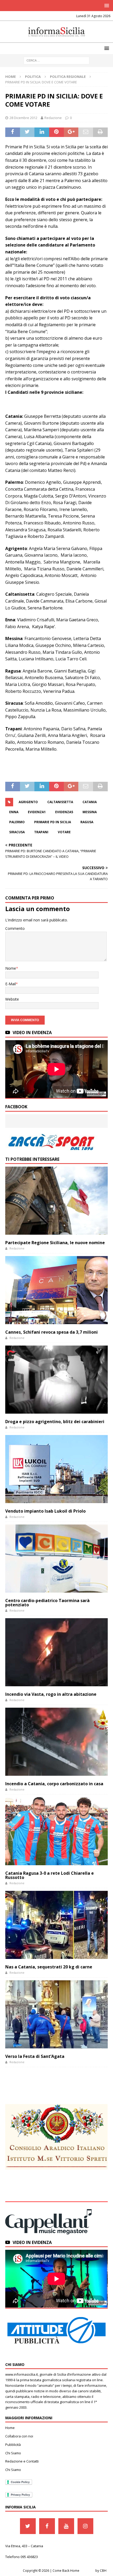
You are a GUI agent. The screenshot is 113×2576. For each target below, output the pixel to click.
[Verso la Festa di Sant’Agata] (56, 2014)
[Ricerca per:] (56, 60)
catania (90, 802)
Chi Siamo (13, 2453)
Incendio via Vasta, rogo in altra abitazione (51, 1694)
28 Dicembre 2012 (23, 118)
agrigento (28, 802)
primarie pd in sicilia (53, 822)
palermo (17, 822)
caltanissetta (60, 802)
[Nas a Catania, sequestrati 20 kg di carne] (56, 1925)
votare (64, 832)
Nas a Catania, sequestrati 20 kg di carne (49, 1967)
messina (90, 812)
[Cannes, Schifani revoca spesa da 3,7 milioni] (56, 1290)
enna (14, 812)
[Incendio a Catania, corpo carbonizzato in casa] (56, 1742)
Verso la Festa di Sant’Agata (35, 2056)
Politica (33, 77)
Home (10, 2428)
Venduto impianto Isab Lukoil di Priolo (45, 1511)
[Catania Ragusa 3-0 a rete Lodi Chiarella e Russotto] (56, 1831)
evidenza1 (37, 812)
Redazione (53, 118)
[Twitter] (28, 2526)
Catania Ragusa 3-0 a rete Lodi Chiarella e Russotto (50, 1875)
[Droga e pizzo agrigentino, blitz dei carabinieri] (56, 1379)
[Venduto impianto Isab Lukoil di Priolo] (56, 1469)
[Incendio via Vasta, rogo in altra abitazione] (56, 1652)
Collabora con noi (19, 2436)
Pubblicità (13, 2445)
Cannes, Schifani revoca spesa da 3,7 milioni (52, 1332)
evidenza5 (64, 812)
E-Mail (11, 984)
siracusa (17, 832)
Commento (15, 928)
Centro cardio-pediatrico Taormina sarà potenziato (47, 1603)
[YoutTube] (66, 2526)
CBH (103, 2571)
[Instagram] (85, 2526)
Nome (11, 968)
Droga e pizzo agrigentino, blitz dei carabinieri (55, 1422)
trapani (41, 832)
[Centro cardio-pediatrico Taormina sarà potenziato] (56, 1558)
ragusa (87, 822)
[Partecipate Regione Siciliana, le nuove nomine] (56, 1201)
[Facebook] (47, 2526)
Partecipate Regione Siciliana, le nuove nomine (55, 1243)
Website (12, 999)
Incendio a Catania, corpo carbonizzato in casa (54, 1784)
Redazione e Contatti (22, 2461)
